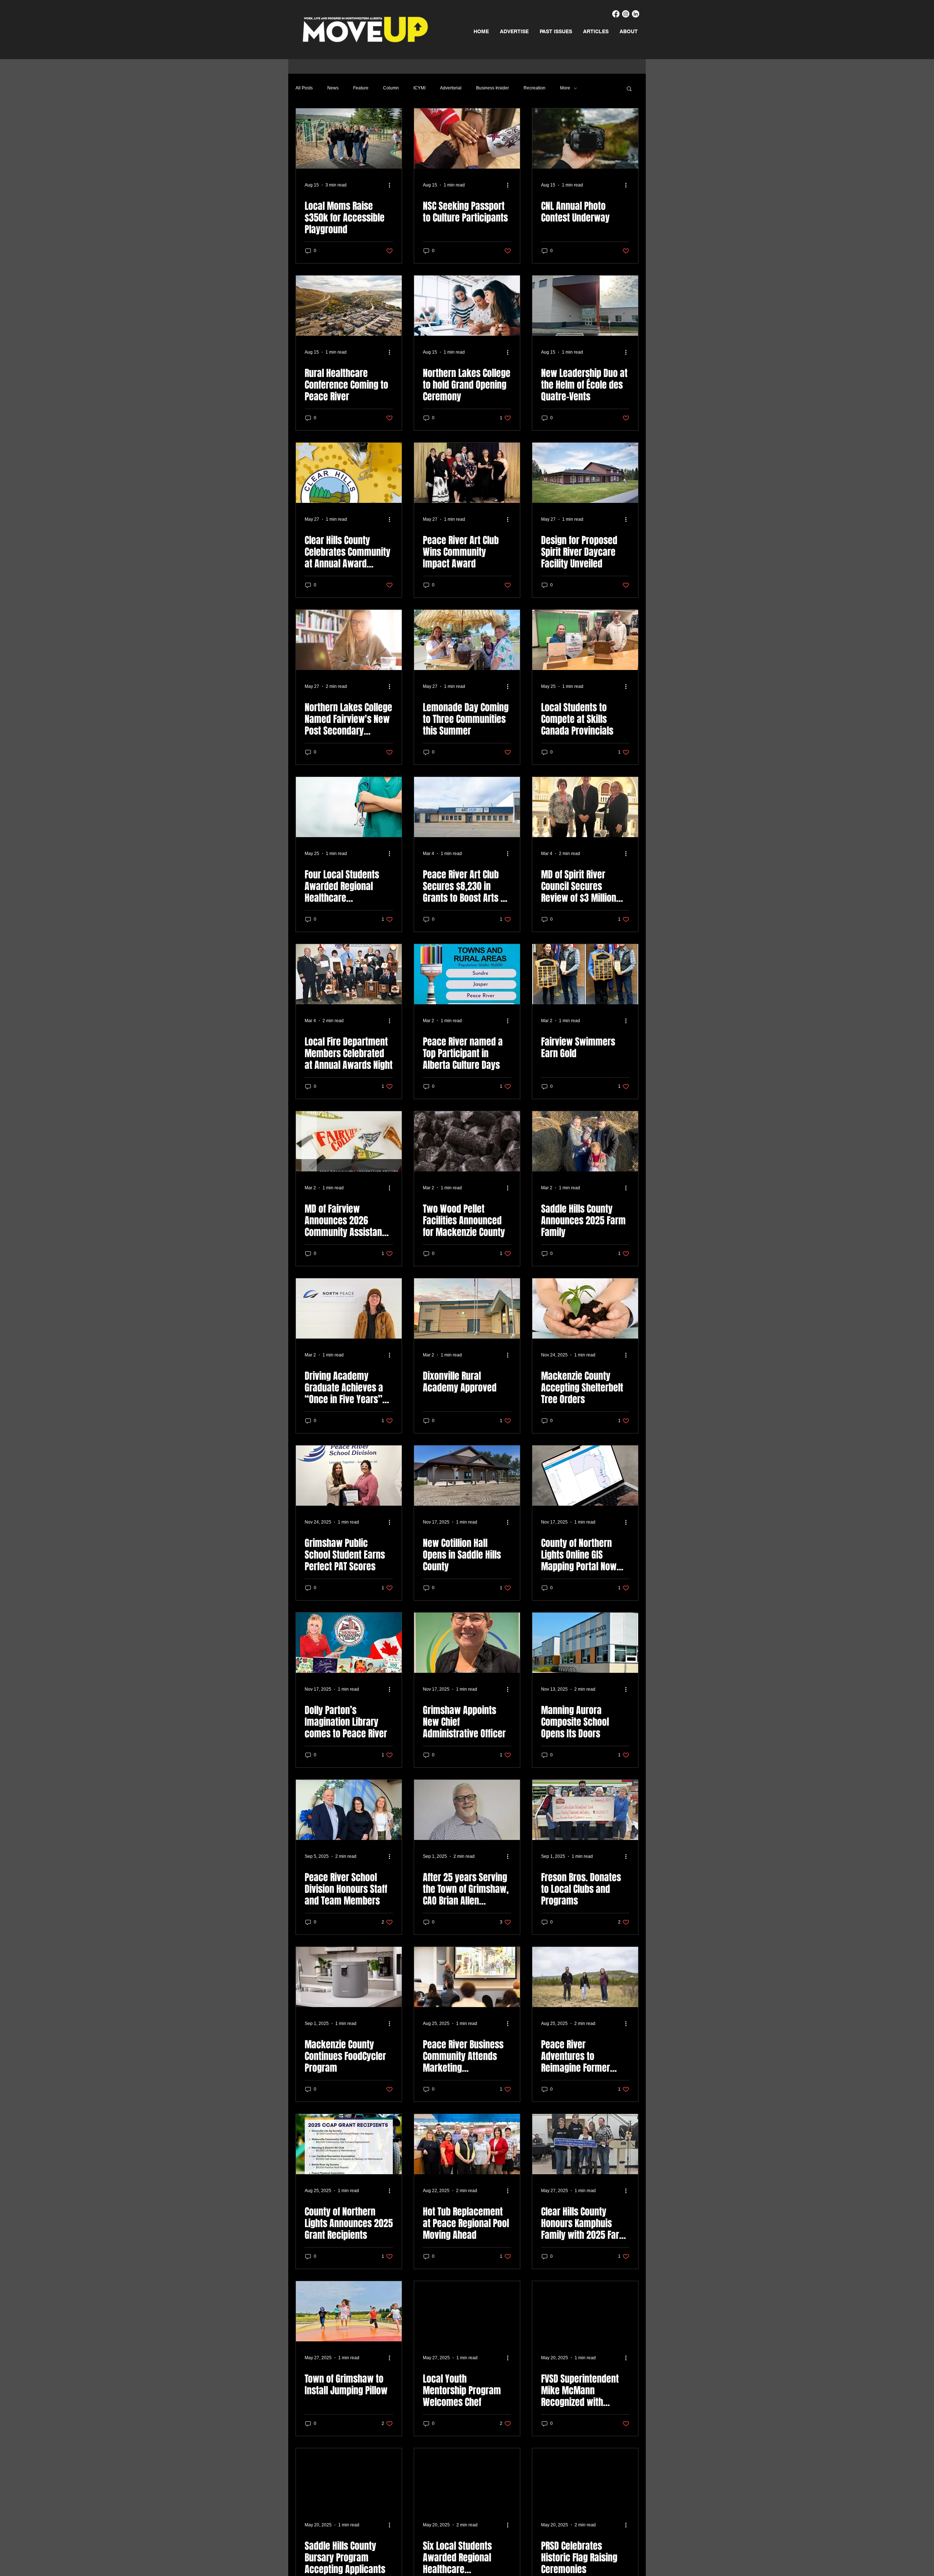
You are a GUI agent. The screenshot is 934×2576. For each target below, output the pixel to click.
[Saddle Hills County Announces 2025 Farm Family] (585, 1141)
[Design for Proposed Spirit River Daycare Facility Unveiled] (585, 473)
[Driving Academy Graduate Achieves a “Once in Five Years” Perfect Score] (349, 1308)
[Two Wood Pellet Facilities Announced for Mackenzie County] (467, 1141)
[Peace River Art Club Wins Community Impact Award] (467, 473)
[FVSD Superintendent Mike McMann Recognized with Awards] (585, 2311)
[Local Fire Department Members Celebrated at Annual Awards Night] (349, 974)
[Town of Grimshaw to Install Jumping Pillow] (349, 2311)
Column (391, 88)
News (333, 88)
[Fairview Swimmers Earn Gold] (585, 974)
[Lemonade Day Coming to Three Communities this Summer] (467, 640)
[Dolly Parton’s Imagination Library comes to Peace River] (349, 1643)
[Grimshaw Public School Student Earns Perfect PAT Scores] (349, 1476)
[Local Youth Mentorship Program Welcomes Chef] (467, 2311)
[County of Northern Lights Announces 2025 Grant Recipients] (349, 2144)
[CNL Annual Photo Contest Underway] (585, 138)
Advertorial (451, 88)
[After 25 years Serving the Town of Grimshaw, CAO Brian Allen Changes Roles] (467, 1810)
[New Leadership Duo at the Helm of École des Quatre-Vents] (585, 306)
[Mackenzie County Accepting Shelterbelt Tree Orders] (585, 1308)
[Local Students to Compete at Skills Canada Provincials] (585, 640)
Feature (361, 88)
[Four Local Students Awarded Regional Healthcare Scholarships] (349, 807)
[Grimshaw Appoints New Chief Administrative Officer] (467, 1643)
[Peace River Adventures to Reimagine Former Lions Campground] (585, 1977)
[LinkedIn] (636, 14)
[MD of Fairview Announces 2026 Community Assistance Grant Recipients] (349, 1141)
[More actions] (392, 185)
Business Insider (493, 88)
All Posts (304, 88)
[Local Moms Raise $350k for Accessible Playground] (349, 138)
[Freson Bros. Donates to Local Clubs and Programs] (585, 1810)
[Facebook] (616, 14)
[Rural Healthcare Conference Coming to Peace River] (349, 306)
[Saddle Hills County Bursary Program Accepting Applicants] (349, 2478)
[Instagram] (626, 14)
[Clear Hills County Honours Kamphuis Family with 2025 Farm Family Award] (585, 2144)
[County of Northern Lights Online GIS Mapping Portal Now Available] (585, 1476)
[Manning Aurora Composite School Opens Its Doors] (585, 1643)
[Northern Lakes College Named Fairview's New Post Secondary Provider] (349, 640)
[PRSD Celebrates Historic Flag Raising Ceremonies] (585, 2478)
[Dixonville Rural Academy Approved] (467, 1308)
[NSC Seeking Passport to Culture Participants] (467, 138)
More (565, 88)
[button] (629, 89)
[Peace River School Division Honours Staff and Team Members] (349, 1810)
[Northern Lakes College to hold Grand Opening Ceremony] (467, 306)
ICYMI (419, 88)
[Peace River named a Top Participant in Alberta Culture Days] (467, 974)
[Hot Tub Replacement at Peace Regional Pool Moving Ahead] (467, 2144)
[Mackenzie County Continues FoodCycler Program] (349, 1977)
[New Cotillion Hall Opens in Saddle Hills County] (467, 1476)
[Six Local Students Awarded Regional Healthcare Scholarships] (467, 2478)
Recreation (534, 88)
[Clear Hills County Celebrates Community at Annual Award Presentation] (349, 473)
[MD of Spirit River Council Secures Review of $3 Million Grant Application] (585, 807)
